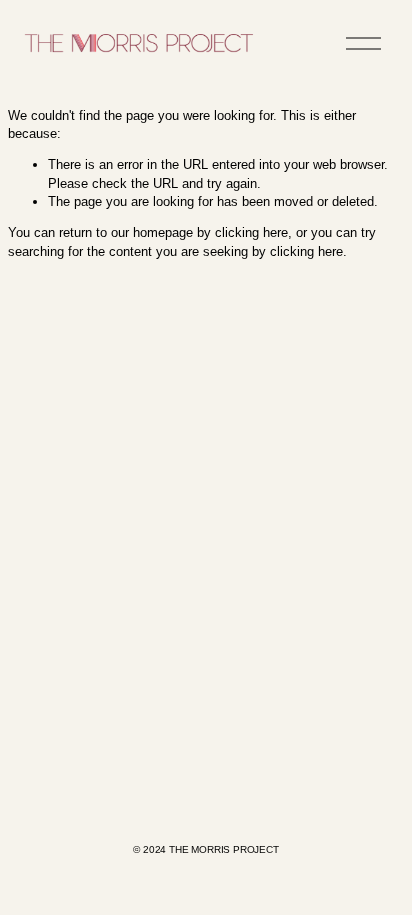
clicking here (251, 232)
